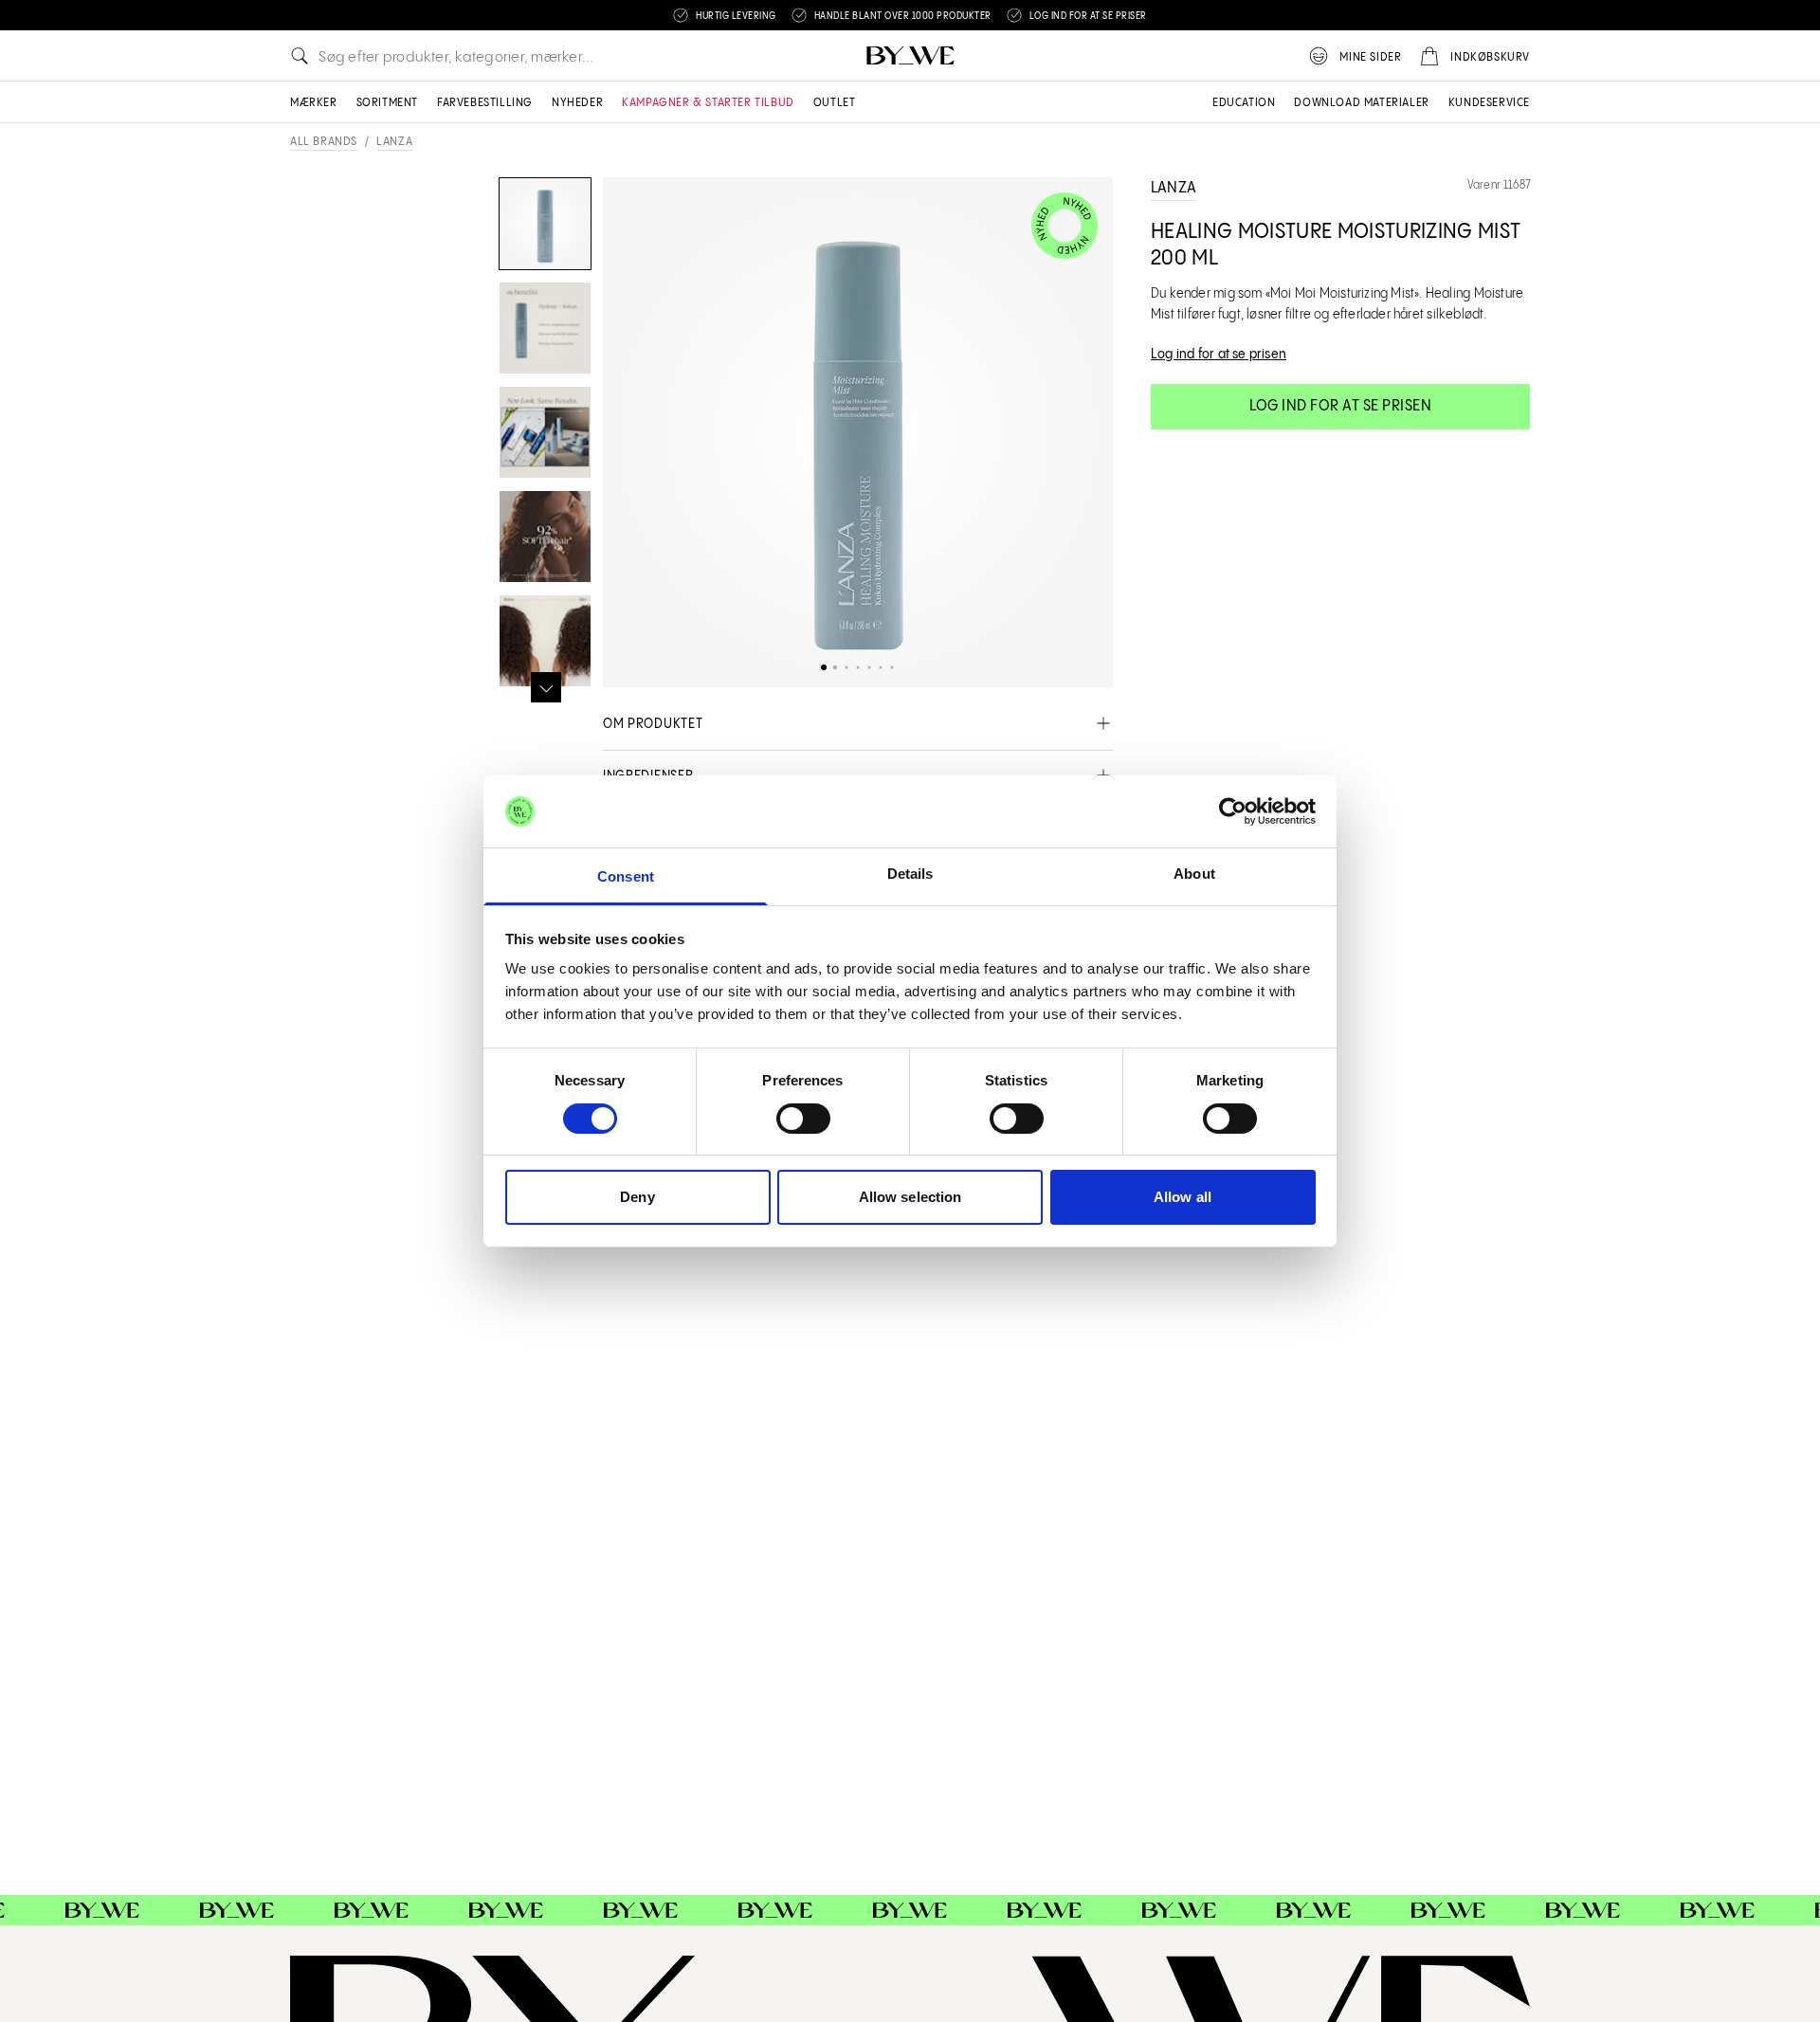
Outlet (835, 103)
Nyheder (577, 103)
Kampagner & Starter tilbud (708, 103)
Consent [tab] (626, 876)
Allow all (1183, 1197)
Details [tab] (910, 874)
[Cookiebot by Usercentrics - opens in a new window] (1233, 811)
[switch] (803, 1119)
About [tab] (1194, 874)
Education (1244, 103)
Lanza (394, 142)
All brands (324, 142)
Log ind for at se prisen (1340, 406)
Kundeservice (1489, 103)
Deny (637, 1197)
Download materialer (1361, 103)
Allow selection (910, 1197)
